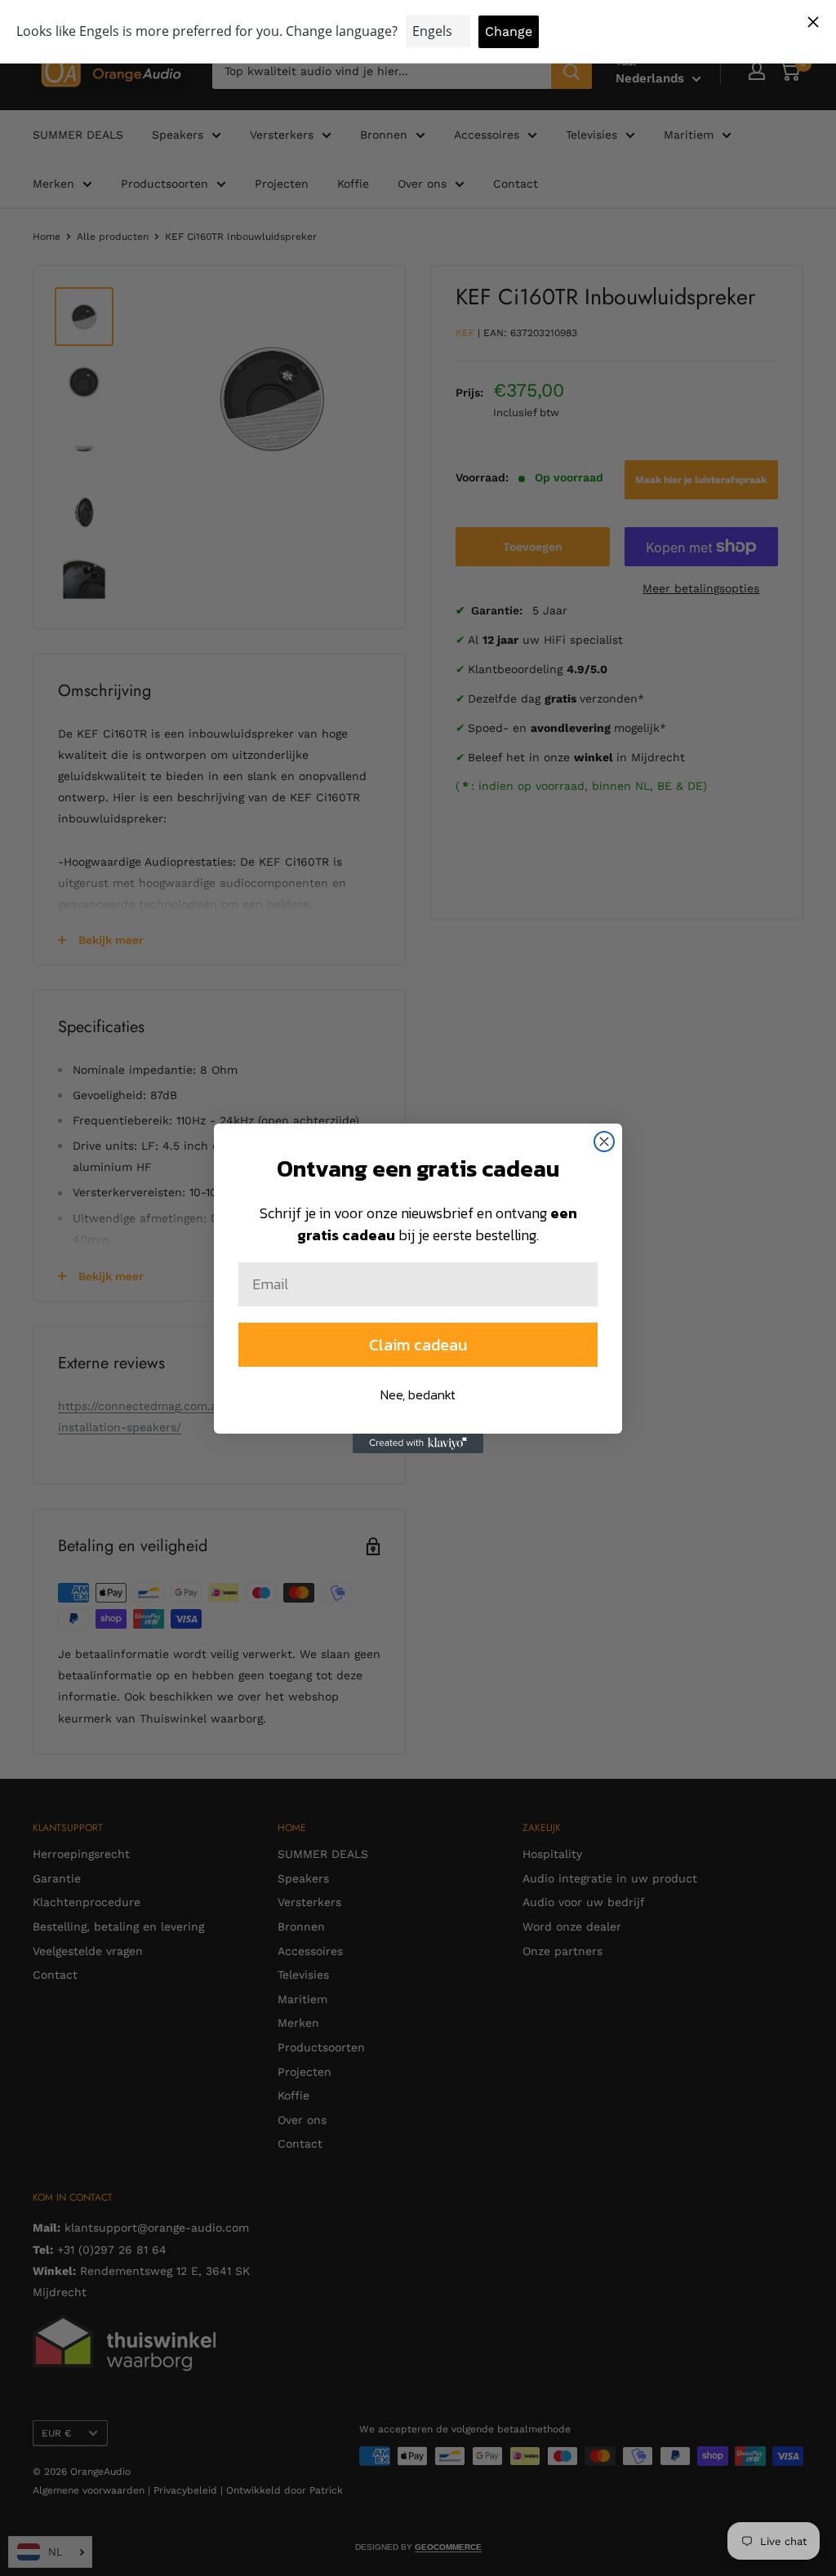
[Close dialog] (604, 1142)
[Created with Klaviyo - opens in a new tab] (418, 1443)
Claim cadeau (418, 1345)
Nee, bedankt (418, 1394)
